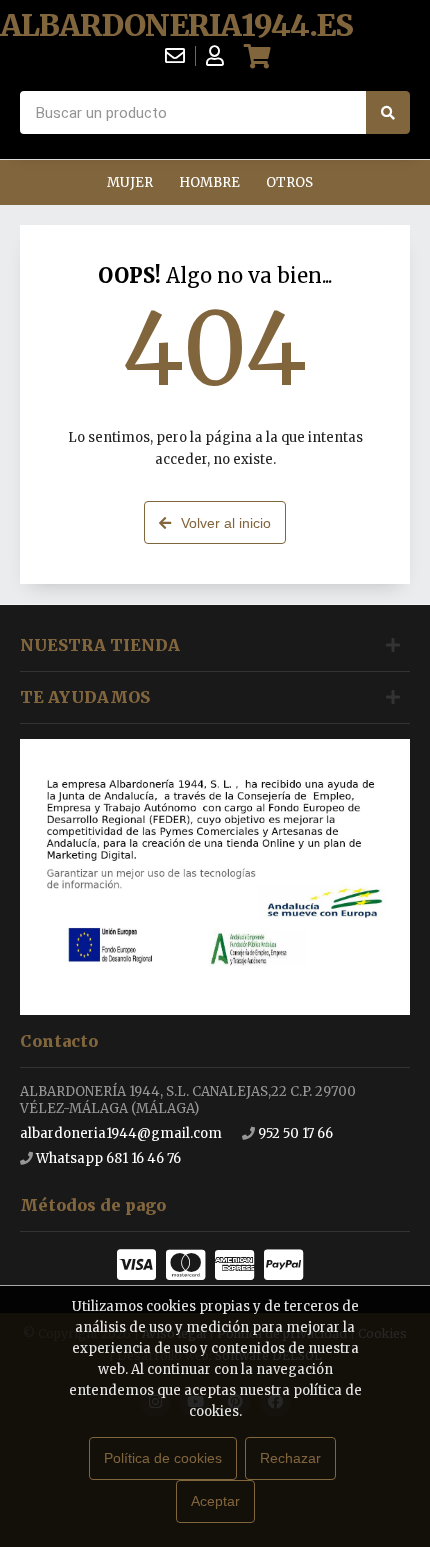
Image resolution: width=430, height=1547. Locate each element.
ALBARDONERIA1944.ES (176, 25)
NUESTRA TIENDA (100, 645)
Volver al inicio (226, 523)
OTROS (289, 182)
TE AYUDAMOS (85, 697)
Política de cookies (163, 1458)
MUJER (130, 182)
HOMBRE (209, 182)
